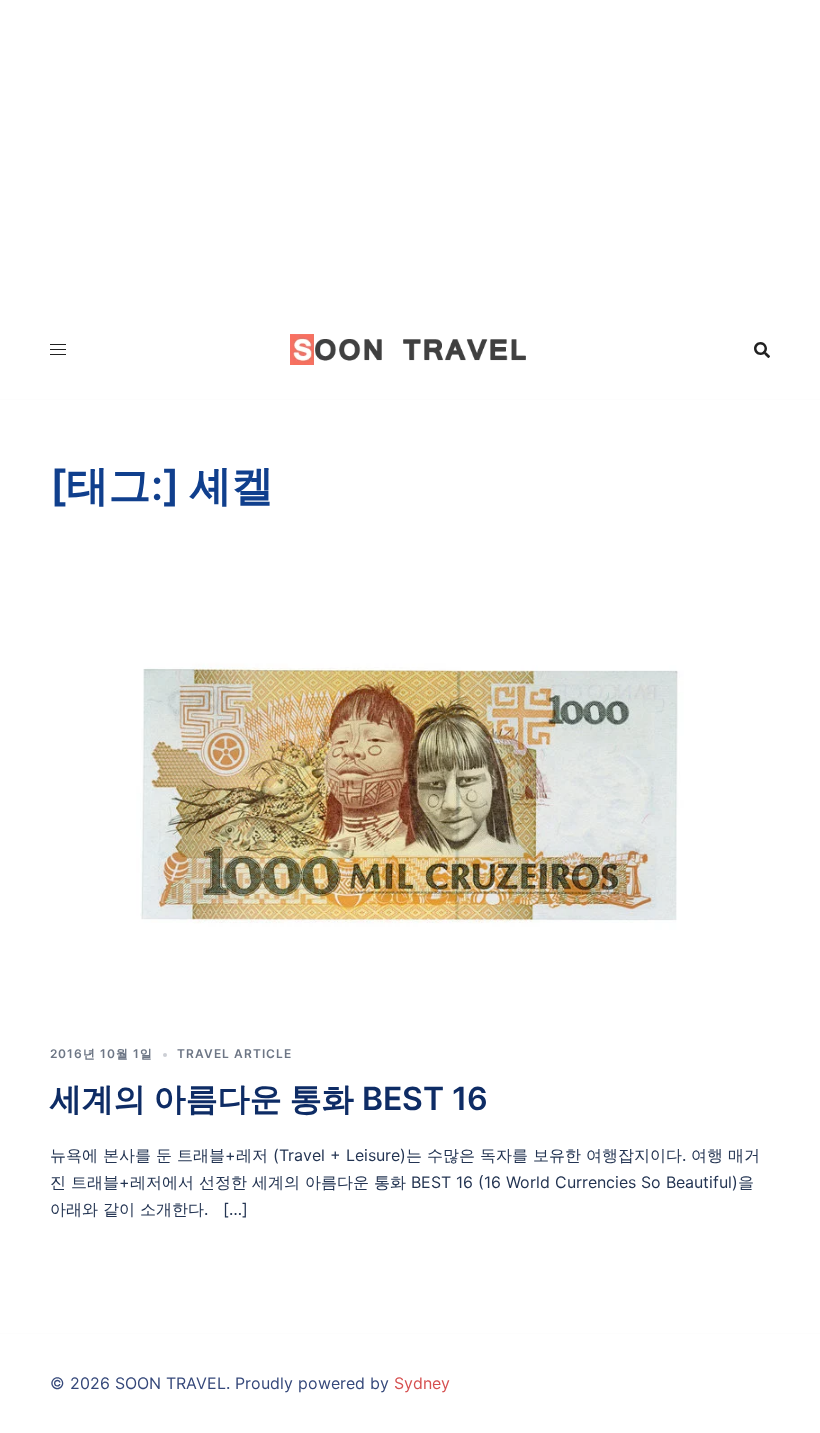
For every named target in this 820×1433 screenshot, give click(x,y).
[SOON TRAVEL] (410, 348)
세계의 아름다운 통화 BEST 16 (269, 1098)
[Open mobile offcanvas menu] (58, 349)
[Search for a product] (762, 350)
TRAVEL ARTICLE (234, 1053)
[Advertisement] (410, 150)
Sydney (422, 1383)
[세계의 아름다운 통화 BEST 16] (410, 794)
